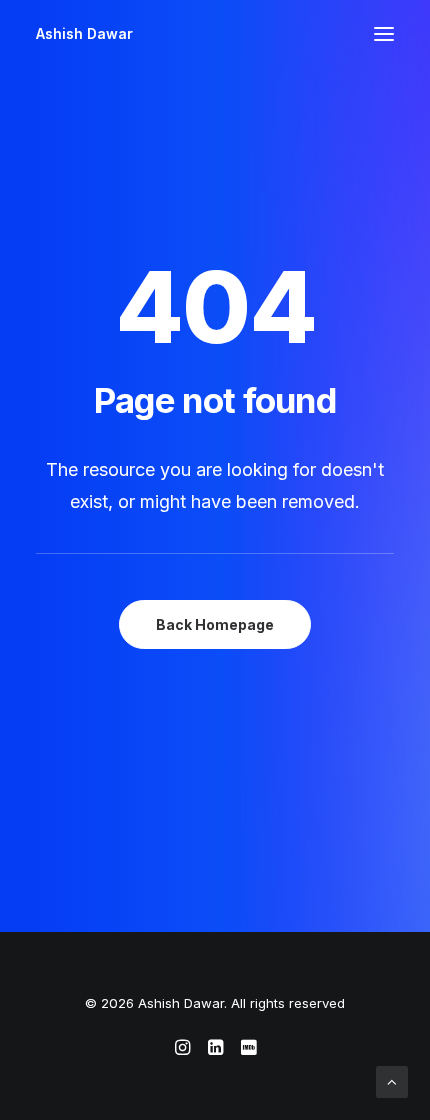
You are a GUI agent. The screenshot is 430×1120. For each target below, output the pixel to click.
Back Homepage (215, 624)
